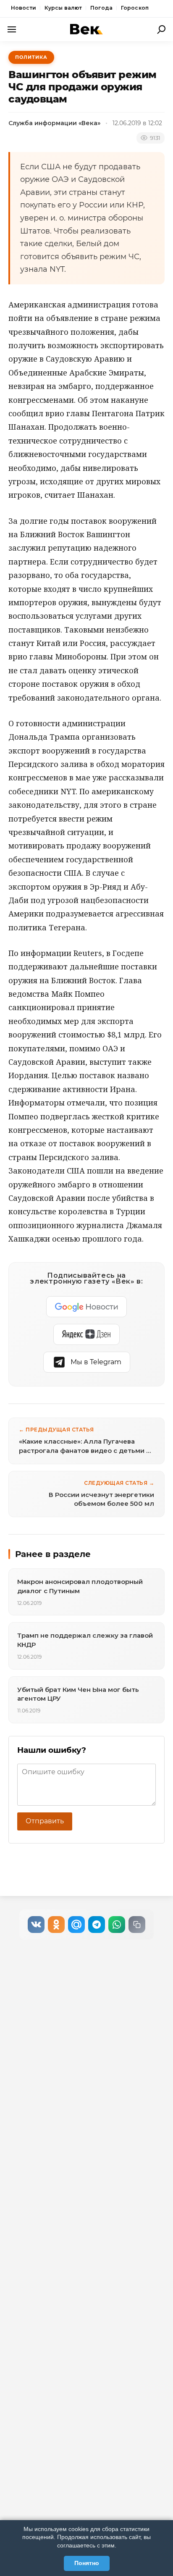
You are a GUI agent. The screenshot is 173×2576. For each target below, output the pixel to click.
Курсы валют (63, 8)
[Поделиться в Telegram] (97, 1925)
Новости (24, 8)
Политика (31, 57)
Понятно (87, 2563)
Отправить (45, 1821)
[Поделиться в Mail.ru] (76, 1925)
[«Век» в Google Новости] (86, 1307)
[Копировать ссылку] (137, 1925)
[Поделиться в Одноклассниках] (56, 1925)
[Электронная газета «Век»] (86, 29)
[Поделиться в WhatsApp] (117, 1925)
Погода (101, 8)
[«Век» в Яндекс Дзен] (86, 1334)
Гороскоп (135, 8)
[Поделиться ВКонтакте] (36, 1925)
